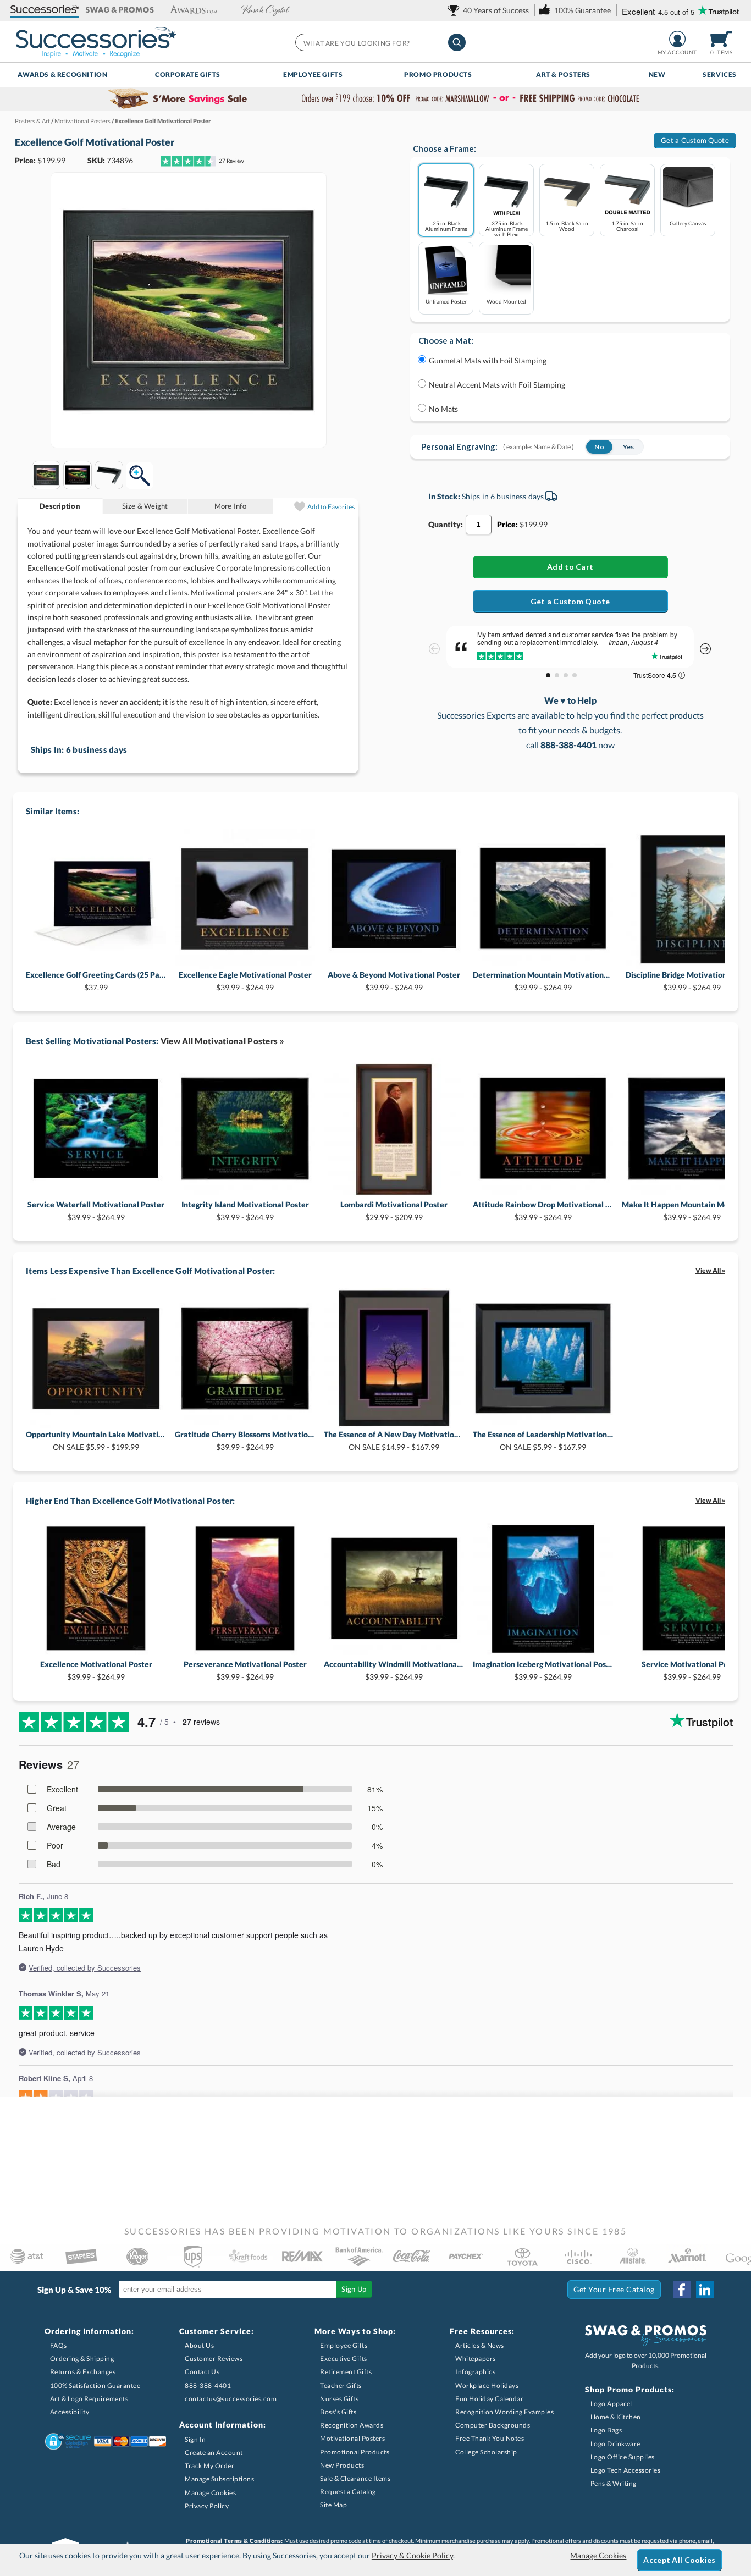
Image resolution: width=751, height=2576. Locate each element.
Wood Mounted (506, 301)
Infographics (475, 2372)
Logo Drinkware (615, 2444)
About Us (199, 2345)
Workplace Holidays (487, 2385)
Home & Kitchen (616, 2417)
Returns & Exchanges (83, 2372)
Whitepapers (476, 2359)
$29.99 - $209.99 (394, 1210)
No (599, 447)
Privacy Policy (207, 2506)
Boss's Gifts (338, 2412)
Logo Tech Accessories (626, 2470)
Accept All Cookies (679, 2560)
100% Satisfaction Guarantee (95, 2385)
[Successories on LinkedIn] (705, 2290)
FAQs (59, 2345)
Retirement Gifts (346, 2372)
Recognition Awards (352, 2425)
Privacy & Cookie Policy (412, 2555)
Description (60, 506)
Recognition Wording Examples (504, 2412)
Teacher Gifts (341, 2385)
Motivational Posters (352, 2438)
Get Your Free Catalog (614, 2289)
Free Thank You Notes (490, 2438)
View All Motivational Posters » (222, 1041)
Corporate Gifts (188, 75)
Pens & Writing (614, 2483)
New (657, 75)
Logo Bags (606, 2430)
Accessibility (70, 2412)
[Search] (457, 42)
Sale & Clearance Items (355, 2478)
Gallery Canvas (688, 223)
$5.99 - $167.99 (543, 1440)
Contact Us (202, 2372)
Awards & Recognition (62, 75)
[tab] (60, 506)
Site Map (333, 2505)
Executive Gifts (344, 2359)
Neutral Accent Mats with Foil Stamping (497, 385)
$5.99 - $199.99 (96, 1440)
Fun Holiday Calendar (489, 2399)
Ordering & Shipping (82, 2359)
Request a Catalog (348, 2492)
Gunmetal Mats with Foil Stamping (488, 360)
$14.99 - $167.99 (394, 1440)
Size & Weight (145, 506)
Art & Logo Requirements (89, 2399)
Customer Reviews (214, 2359)
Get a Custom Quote (695, 140)
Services (720, 75)
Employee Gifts (313, 75)
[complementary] (375, 99)
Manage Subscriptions (219, 2479)
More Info (230, 506)
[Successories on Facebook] (682, 2290)
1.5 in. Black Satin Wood (567, 226)
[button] (45, 10)
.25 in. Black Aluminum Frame (446, 226)
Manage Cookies (210, 2493)
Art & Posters (563, 75)
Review (231, 161)
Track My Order (209, 2466)
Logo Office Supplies (623, 2457)
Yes (629, 447)
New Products (342, 2465)
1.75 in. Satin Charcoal (627, 226)
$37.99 (96, 981)
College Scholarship (486, 2452)
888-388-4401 (208, 2385)
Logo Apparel (611, 2404)
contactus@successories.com (231, 2399)
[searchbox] (380, 42)
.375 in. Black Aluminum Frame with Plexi (507, 228)
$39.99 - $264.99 (245, 981)
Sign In (195, 2439)
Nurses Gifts (339, 2399)
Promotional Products (355, 2452)
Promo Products (438, 75)
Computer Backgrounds (493, 2425)
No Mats (443, 409)
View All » (710, 1270)
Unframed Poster (446, 301)
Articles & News (480, 2345)
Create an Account (214, 2453)
